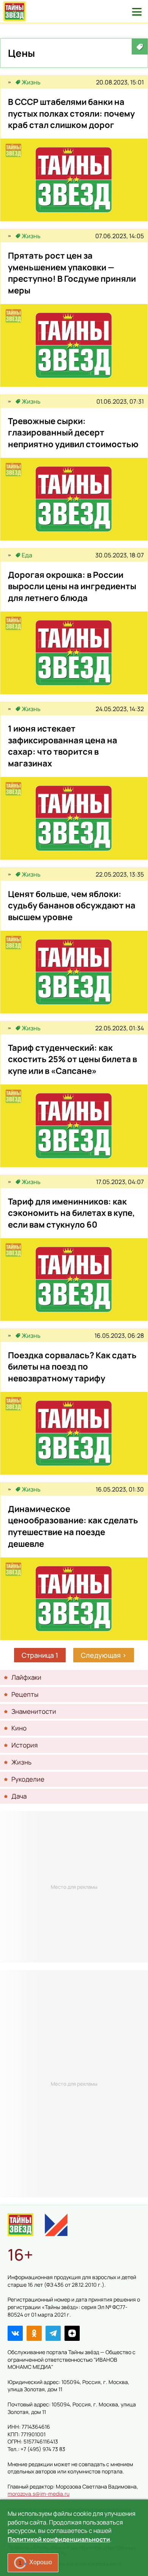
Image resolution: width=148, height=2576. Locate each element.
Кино (19, 1728)
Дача (19, 1796)
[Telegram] (53, 2333)
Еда (27, 555)
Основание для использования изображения (65, 2564)
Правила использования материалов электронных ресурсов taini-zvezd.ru (72, 2550)
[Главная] (20, 2225)
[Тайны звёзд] (9, 82)
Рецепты (25, 1694)
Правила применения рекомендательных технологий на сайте (60, 2534)
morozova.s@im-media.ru (39, 2494)
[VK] (15, 2333)
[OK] (34, 2333)
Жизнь (31, 82)
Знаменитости (34, 1711)
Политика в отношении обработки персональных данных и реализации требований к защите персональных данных (69, 2515)
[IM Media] (56, 2225)
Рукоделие (28, 1779)
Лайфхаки (26, 1677)
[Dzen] (72, 2333)
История (24, 1745)
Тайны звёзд (15, 11)
